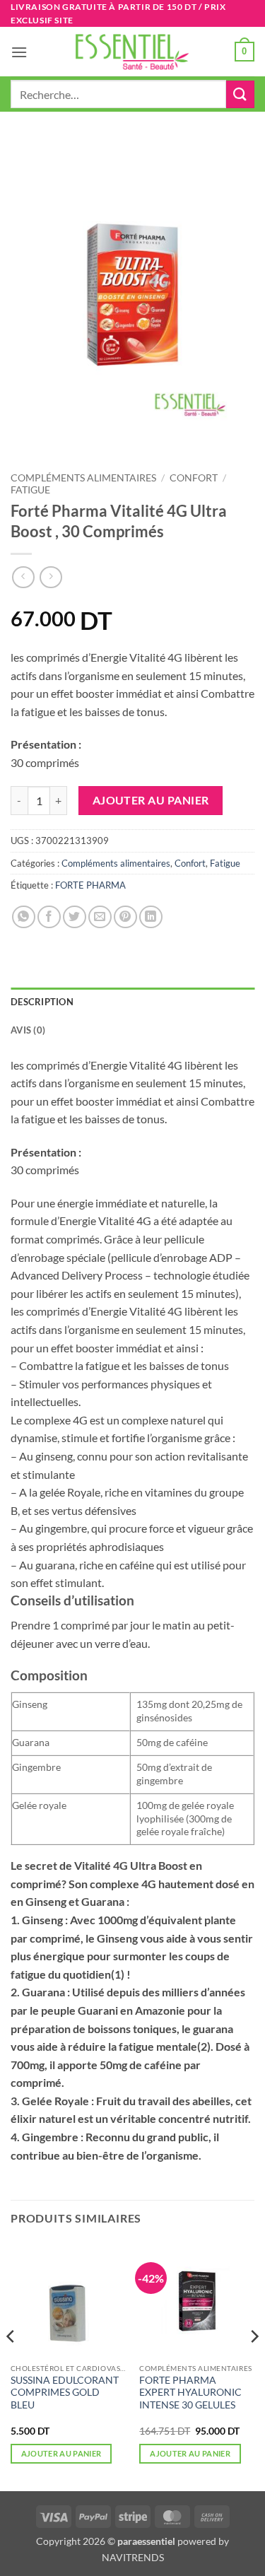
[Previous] (11, 2364)
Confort (194, 478)
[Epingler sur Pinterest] (125, 917)
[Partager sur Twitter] (75, 917)
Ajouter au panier (151, 800)
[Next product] (23, 577)
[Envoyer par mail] (100, 917)
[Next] (254, 2364)
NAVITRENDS (133, 2557)
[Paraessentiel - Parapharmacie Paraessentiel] (133, 52)
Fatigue (30, 490)
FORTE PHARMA (90, 885)
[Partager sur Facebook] (49, 917)
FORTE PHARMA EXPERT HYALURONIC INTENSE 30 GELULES (190, 2393)
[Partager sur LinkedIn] (151, 917)
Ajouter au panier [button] (61, 2453)
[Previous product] (51, 577)
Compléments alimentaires (83, 478)
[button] (19, 52)
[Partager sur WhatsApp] (24, 917)
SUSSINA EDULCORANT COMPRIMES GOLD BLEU (65, 2393)
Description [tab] (42, 1002)
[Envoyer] (240, 94)
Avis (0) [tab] (28, 1030)
